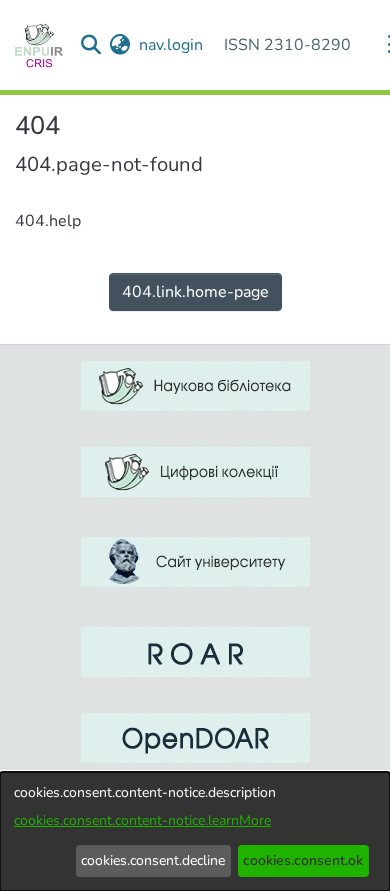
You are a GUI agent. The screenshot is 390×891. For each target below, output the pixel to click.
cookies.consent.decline (153, 860)
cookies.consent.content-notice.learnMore (142, 820)
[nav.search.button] (91, 45)
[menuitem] (120, 45)
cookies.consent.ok (303, 860)
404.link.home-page (195, 292)
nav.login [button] (172, 45)
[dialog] (195, 831)
